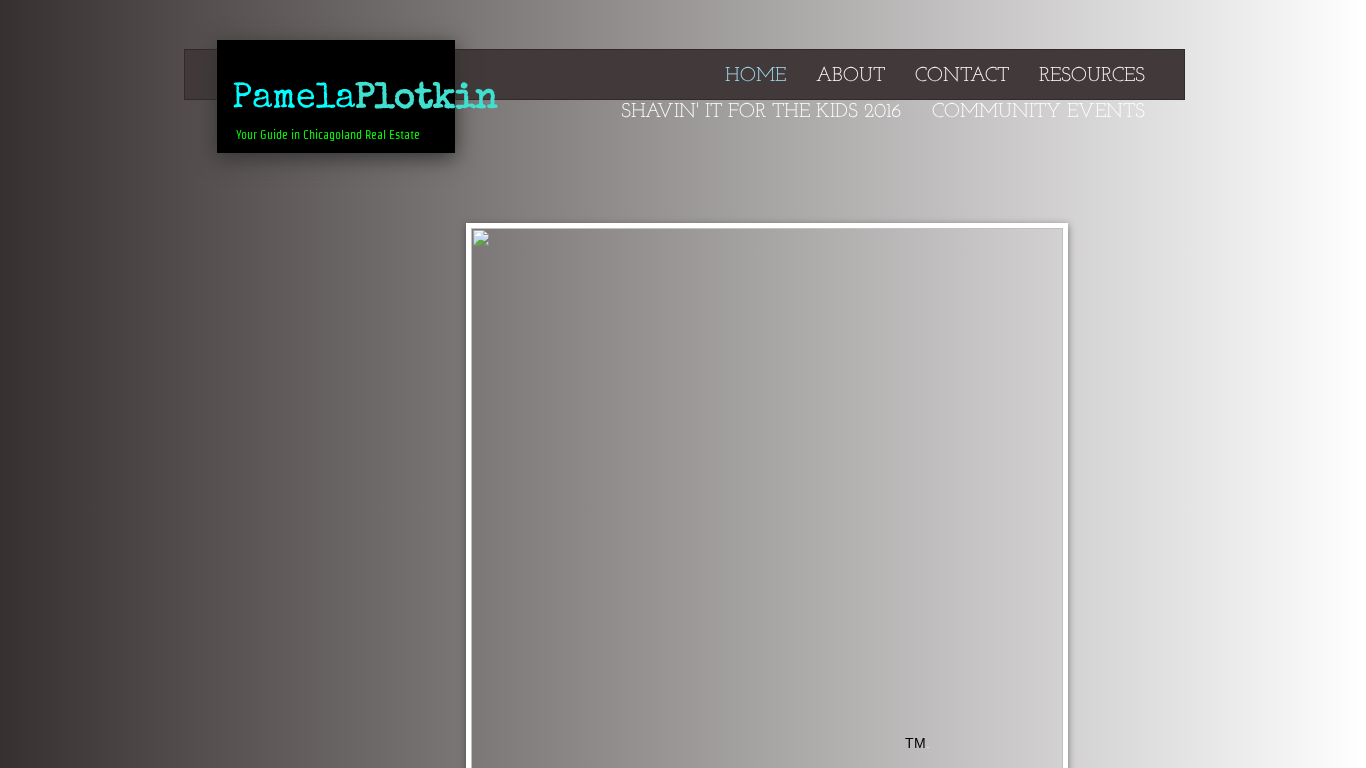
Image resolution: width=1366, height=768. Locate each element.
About (850, 76)
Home (755, 76)
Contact (962, 76)
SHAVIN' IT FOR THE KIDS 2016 (761, 112)
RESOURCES (1092, 76)
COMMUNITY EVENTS (1038, 112)
